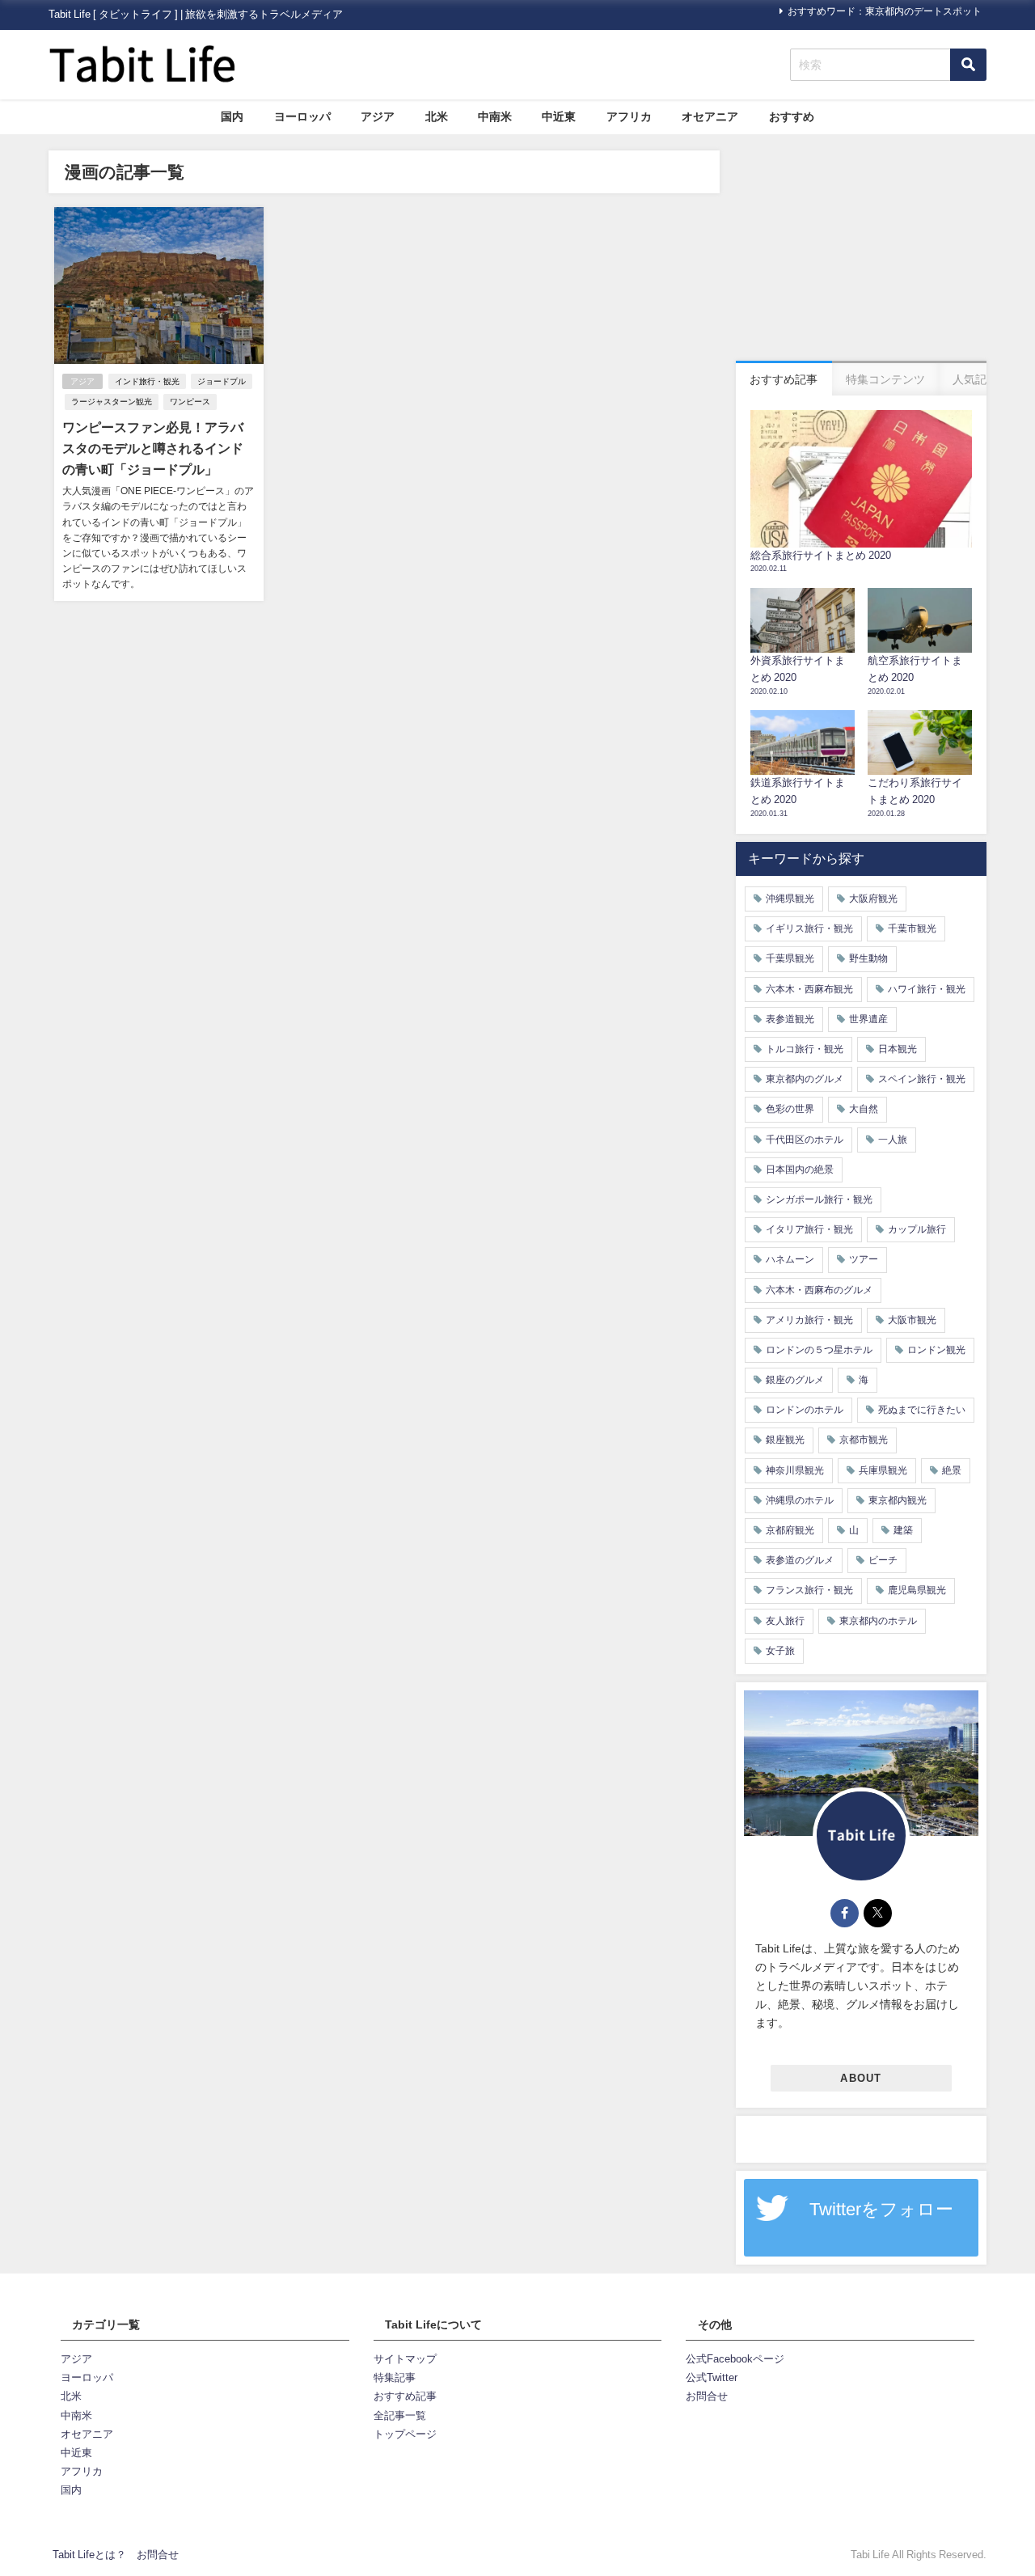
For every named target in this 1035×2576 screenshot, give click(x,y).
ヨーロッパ (302, 116)
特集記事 (395, 2377)
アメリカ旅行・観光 (809, 1320)
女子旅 (780, 1651)
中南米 (495, 116)
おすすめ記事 (405, 2396)
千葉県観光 (790, 958)
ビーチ (883, 1560)
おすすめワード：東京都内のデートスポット (885, 11)
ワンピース (190, 402)
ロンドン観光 (936, 1350)
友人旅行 (785, 1621)
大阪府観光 (873, 899)
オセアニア (710, 116)
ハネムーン (790, 1259)
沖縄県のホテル (800, 1500)
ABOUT (861, 2078)
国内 (232, 116)
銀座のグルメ (795, 1380)
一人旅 (893, 1140)
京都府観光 (790, 1530)
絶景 (952, 1470)
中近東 (559, 116)
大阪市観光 (912, 1320)
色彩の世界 (790, 1109)
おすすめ (792, 116)
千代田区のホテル (805, 1140)
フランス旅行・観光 (809, 1590)
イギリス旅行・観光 (809, 928)
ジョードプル (222, 381)
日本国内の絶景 (800, 1170)
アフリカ (629, 116)
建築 (903, 1530)
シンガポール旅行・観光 (819, 1199)
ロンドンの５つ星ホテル (819, 1350)
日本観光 (898, 1049)
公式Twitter (712, 2377)
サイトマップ (405, 2359)
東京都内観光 (898, 1500)
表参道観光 (790, 1019)
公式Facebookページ (735, 2359)
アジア (378, 116)
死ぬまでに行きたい (922, 1410)
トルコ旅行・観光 (805, 1049)
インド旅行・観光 (147, 381)
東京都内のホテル (878, 1621)
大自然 (864, 1109)
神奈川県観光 (795, 1470)
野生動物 (868, 958)
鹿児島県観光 (917, 1590)
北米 (437, 116)
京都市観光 (864, 1440)
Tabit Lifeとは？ (89, 2555)
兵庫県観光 (883, 1470)
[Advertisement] (861, 252)
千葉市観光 (912, 928)
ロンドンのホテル (805, 1410)
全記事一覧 (400, 2415)
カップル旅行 (917, 1229)
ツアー (864, 1259)
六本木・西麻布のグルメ (819, 1290)
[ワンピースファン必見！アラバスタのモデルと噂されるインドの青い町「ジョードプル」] (159, 404)
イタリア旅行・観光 (809, 1229)
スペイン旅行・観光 (922, 1079)
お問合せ (707, 2396)
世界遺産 (868, 1019)
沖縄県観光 (790, 899)
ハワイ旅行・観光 (927, 989)
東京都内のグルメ (805, 1079)
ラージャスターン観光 (112, 402)
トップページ (405, 2434)
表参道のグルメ (800, 1560)
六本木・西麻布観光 (809, 989)
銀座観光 (785, 1440)
